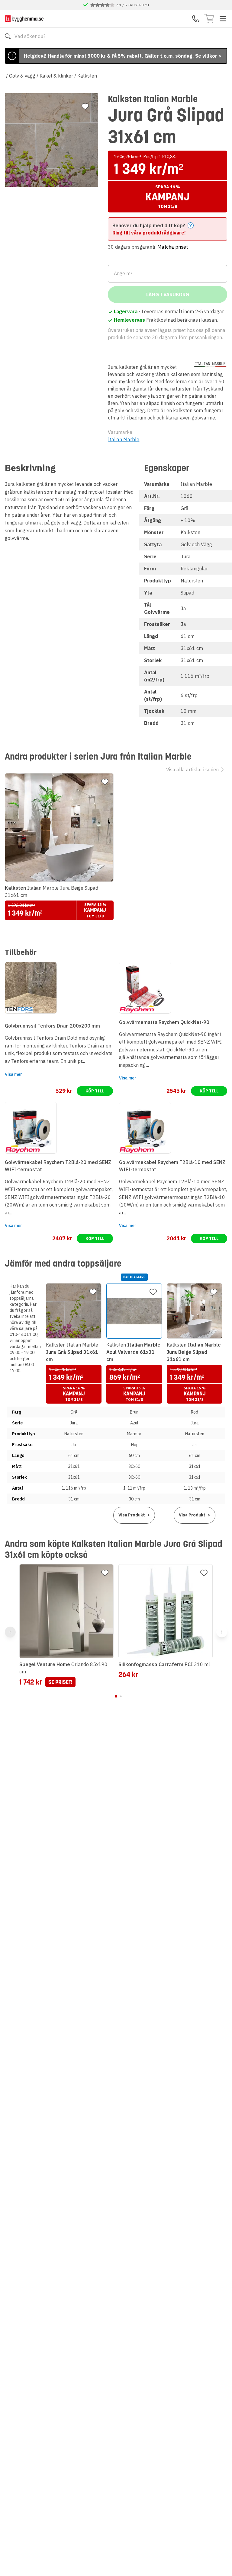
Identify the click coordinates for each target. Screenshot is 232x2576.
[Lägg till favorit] (85, 107)
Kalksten (87, 76)
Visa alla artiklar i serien (192, 770)
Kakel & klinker (56, 76)
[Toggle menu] (223, 19)
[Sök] (8, 36)
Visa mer (13, 1074)
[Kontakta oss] (196, 19)
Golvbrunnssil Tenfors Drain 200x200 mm (52, 1026)
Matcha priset (173, 247)
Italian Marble (124, 439)
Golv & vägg (22, 76)
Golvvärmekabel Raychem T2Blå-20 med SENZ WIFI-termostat (58, 1166)
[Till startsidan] (24, 19)
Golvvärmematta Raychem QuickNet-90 (164, 1022)
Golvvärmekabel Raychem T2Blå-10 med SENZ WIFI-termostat (172, 1166)
